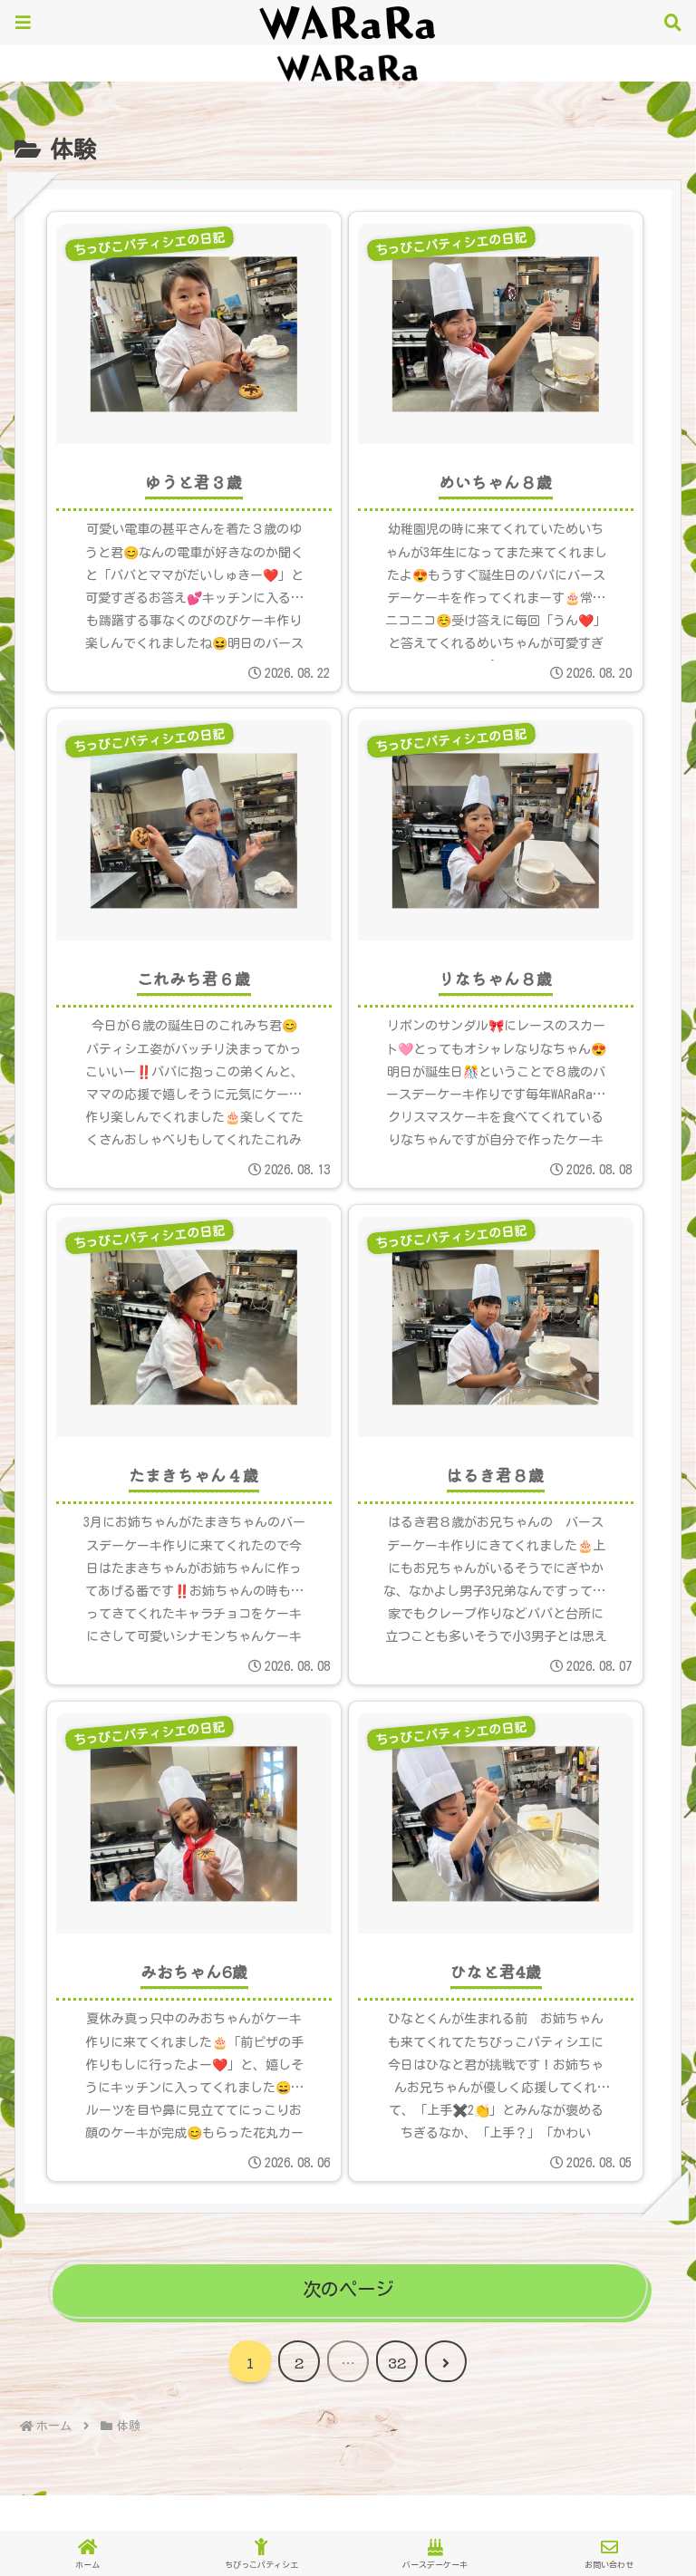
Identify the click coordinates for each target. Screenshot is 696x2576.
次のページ (348, 2289)
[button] (639, 2359)
